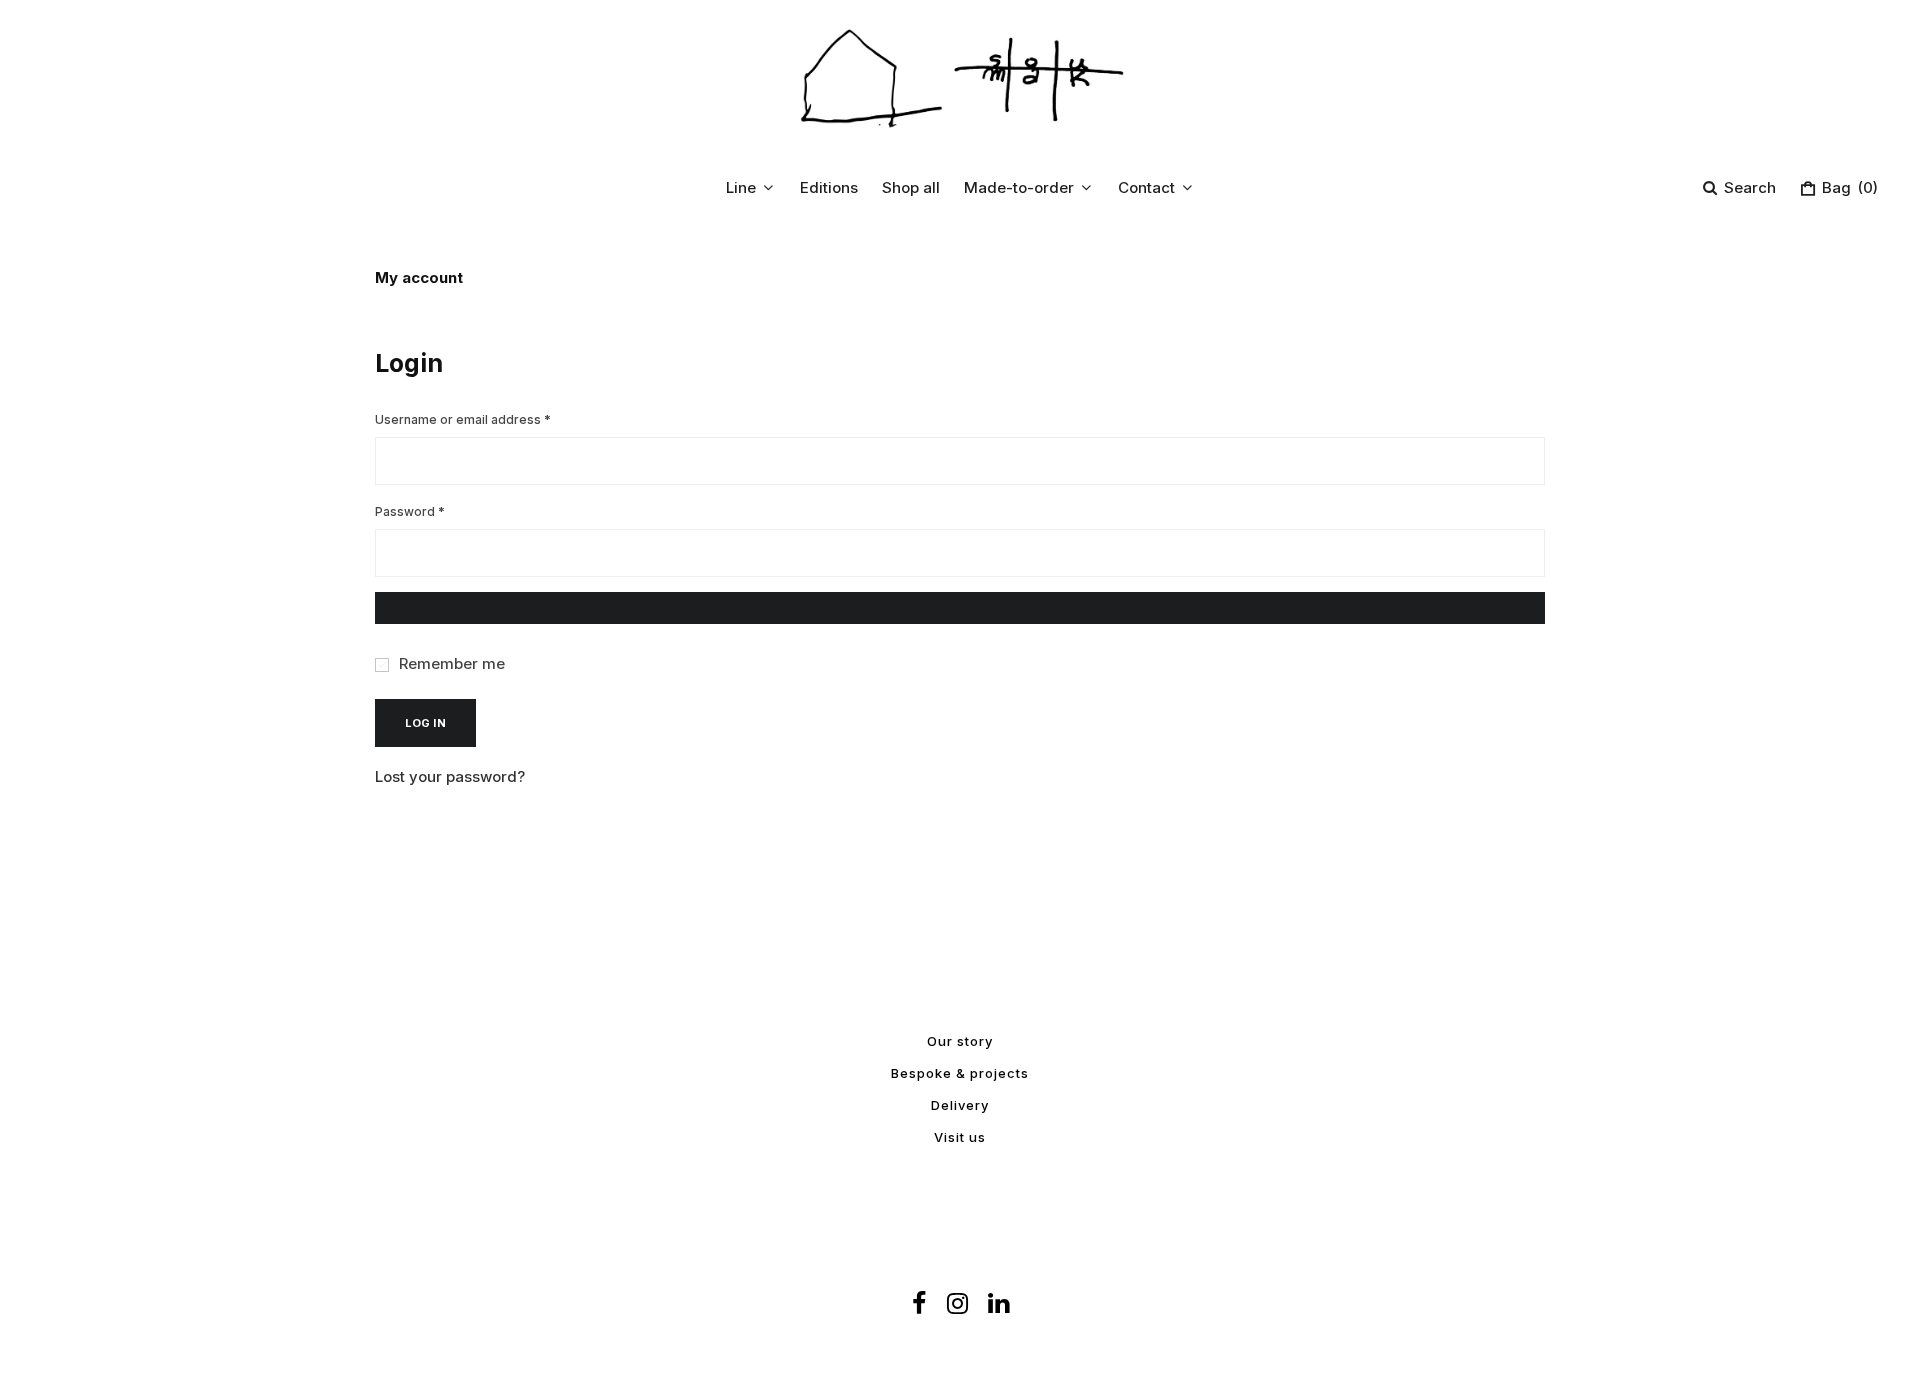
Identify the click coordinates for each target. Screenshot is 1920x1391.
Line (741, 187)
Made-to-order (1019, 187)
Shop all (911, 187)
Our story (960, 1041)
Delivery (960, 1105)
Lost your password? (450, 776)
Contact (1146, 187)
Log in (425, 723)
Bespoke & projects (960, 1073)
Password (437, 511)
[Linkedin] (998, 1303)
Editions (829, 187)
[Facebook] (919, 1303)
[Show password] (960, 608)
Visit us (960, 1137)
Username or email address (490, 419)
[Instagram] (957, 1303)
